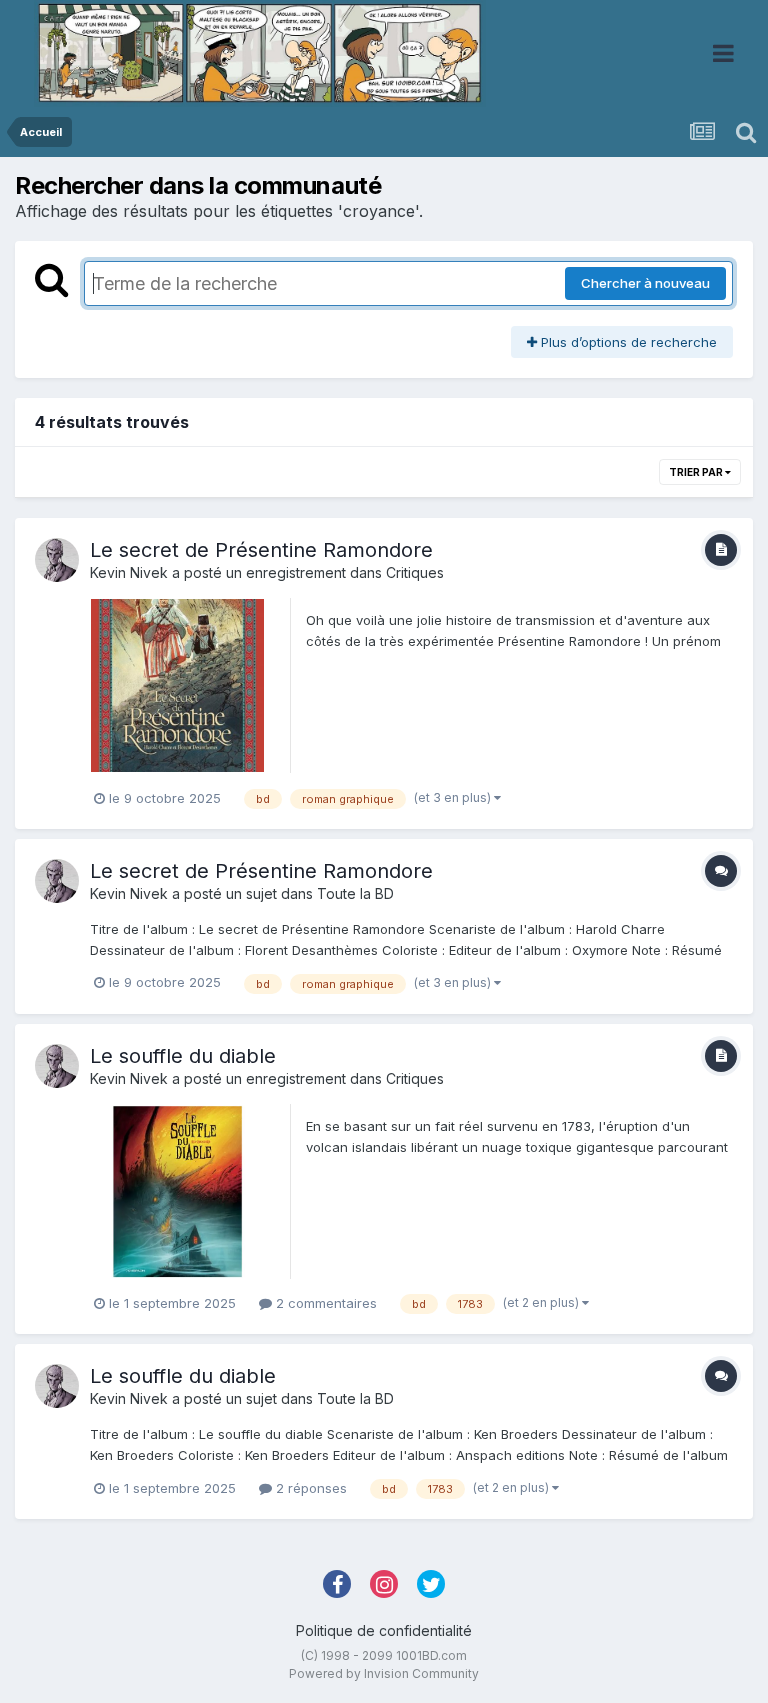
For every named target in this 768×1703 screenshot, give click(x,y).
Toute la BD (355, 893)
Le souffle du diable (183, 1056)
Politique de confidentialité (384, 1630)
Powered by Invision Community (384, 1673)
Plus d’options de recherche (627, 342)
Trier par (697, 472)
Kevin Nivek (129, 572)
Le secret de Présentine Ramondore (261, 550)
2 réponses (309, 1488)
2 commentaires (324, 1303)
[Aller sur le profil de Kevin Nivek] (57, 560)
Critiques (415, 572)
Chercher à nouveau (645, 283)
